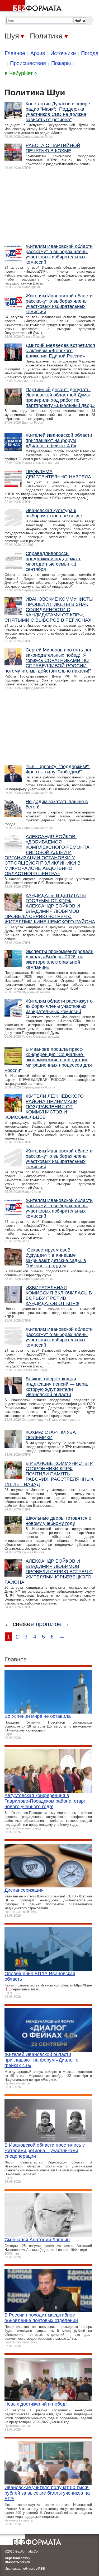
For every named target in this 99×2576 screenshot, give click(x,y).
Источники (63, 53)
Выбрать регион (17, 2562)
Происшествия (28, 63)
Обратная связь (17, 2558)
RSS (42, 2569)
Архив (38, 53)
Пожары (61, 63)
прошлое (49, 1624)
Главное (15, 53)
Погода (90, 53)
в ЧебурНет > (21, 73)
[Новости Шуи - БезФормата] (32, 7)
